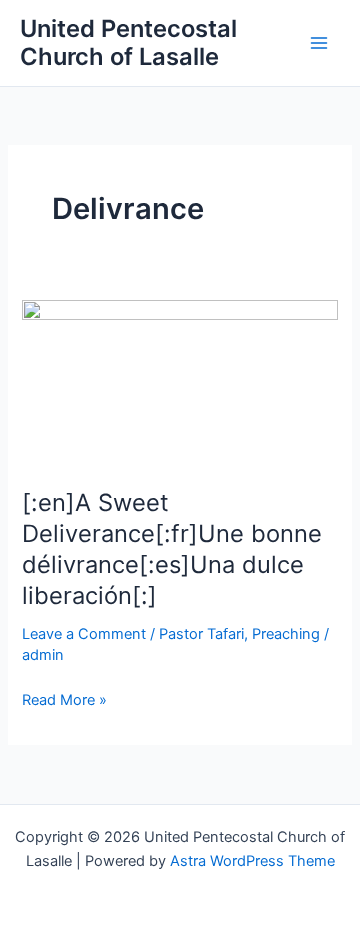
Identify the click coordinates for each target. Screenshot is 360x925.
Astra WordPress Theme (252, 861)
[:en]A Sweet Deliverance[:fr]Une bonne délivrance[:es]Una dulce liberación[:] (172, 548)
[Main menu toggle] (319, 43)
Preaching (286, 634)
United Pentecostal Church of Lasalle (128, 42)
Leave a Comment (84, 634)
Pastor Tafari (201, 634)
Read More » (64, 701)
